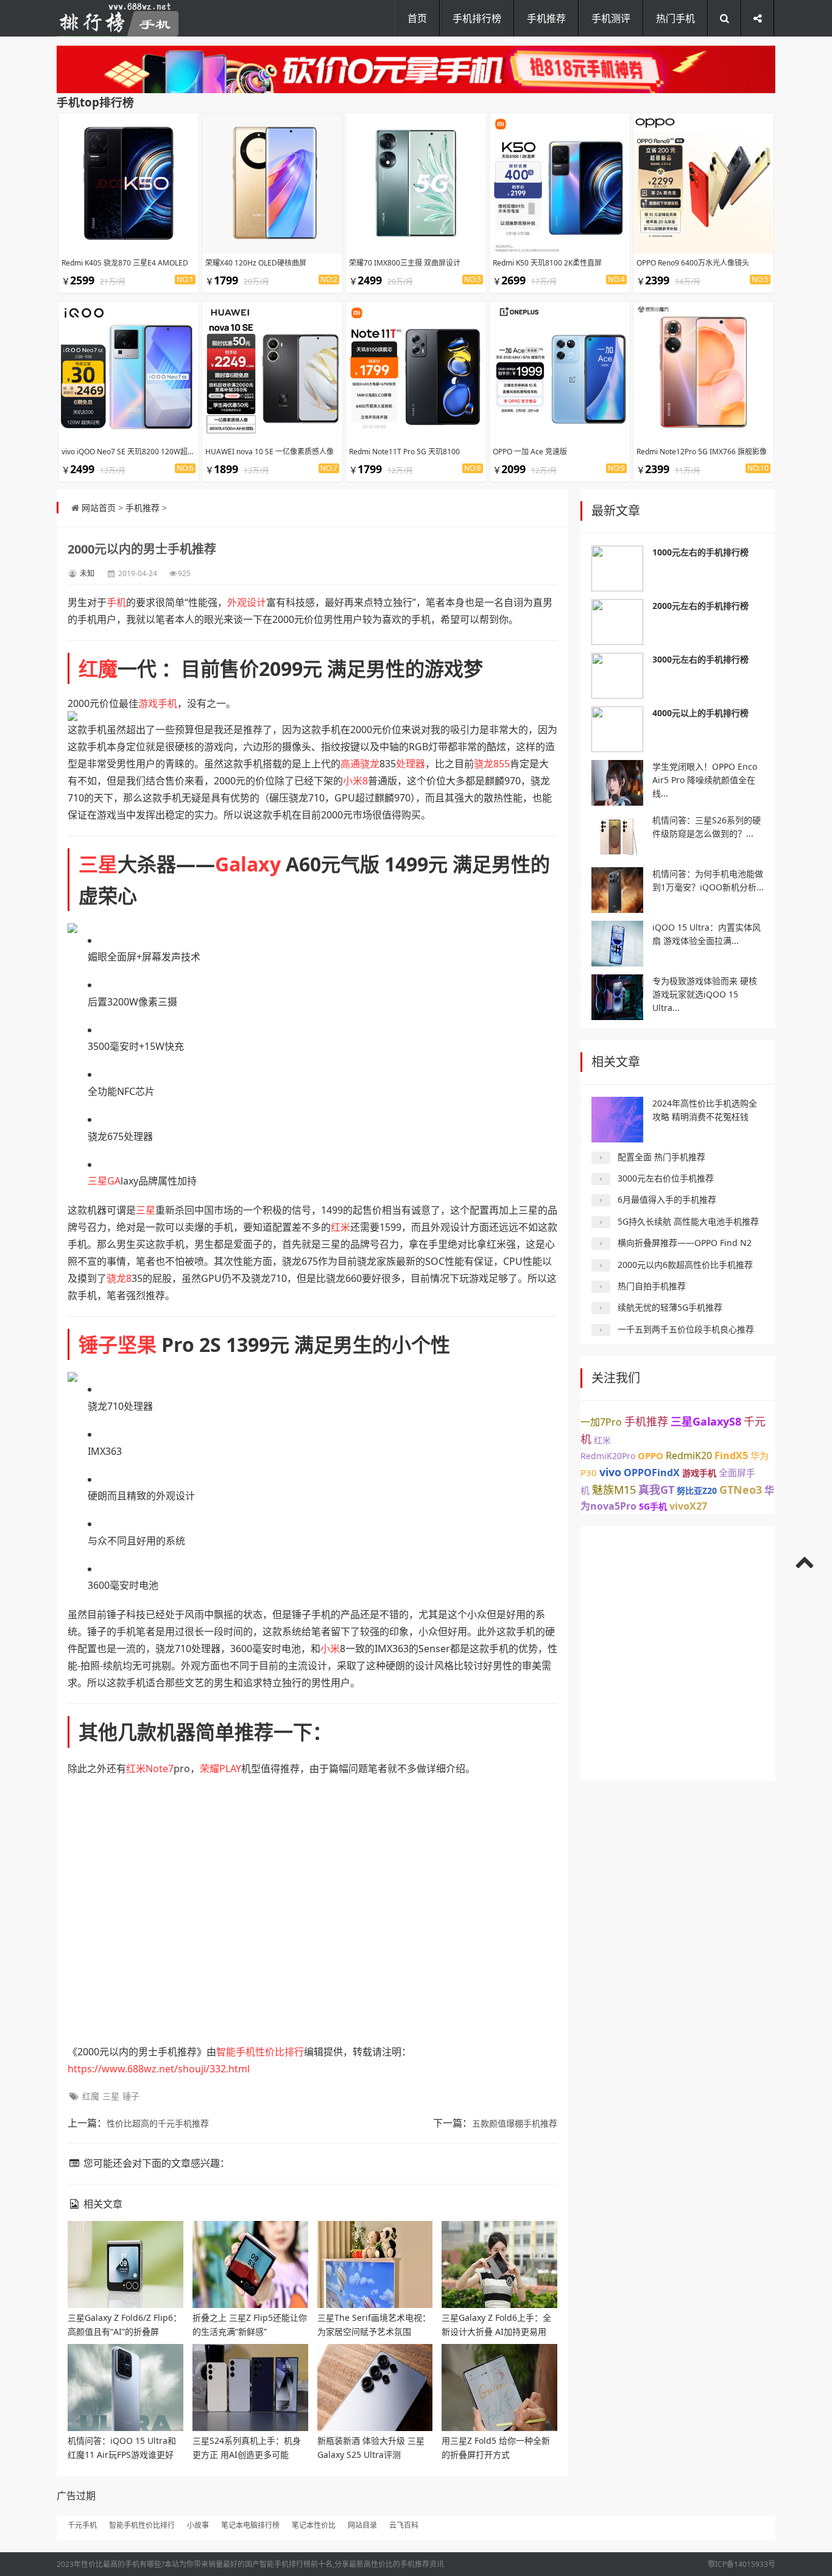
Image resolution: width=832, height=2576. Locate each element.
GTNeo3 (741, 1490)
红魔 (98, 668)
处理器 (411, 764)
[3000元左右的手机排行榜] (617, 676)
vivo (610, 1472)
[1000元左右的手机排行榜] (617, 568)
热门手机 (675, 18)
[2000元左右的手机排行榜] (617, 622)
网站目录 (362, 2525)
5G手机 (653, 1506)
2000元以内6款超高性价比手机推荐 (685, 1265)
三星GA (104, 1181)
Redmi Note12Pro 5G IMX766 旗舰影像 (702, 452)
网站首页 (99, 508)
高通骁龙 (360, 764)
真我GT (656, 1490)
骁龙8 (119, 1278)
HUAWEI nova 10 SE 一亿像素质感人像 (270, 452)
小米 (330, 1649)
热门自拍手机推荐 (652, 1286)
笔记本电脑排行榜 (250, 2525)
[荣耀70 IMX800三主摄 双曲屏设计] (416, 183)
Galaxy (248, 864)
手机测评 (611, 18)
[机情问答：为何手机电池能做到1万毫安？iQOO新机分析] (617, 890)
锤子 (98, 1344)
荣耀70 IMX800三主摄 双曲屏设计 (405, 263)
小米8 (355, 781)
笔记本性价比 (314, 2525)
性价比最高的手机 (110, 2564)
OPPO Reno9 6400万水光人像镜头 (693, 263)
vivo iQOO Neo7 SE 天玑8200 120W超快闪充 (136, 452)
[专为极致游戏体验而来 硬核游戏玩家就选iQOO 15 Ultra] (617, 997)
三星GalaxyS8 (706, 1421)
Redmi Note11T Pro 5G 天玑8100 (404, 452)
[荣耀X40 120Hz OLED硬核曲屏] (272, 183)
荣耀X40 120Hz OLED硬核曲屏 (256, 263)
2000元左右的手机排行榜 (700, 606)
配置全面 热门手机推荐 (661, 1157)
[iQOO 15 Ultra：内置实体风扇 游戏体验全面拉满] (617, 944)
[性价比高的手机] (416, 69)
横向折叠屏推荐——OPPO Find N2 (685, 1243)
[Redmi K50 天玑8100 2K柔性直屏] (560, 183)
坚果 (137, 1344)
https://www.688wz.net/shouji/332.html (159, 2069)
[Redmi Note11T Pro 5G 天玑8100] (416, 372)
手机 (116, 602)
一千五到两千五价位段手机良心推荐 (686, 1329)
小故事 (198, 2525)
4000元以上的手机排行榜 (700, 713)
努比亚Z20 (697, 1490)
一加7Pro (601, 1422)
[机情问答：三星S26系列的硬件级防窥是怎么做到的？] (617, 836)
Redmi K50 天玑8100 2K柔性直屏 (547, 263)
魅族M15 (614, 1490)
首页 (417, 18)
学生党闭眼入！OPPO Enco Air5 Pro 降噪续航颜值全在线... (705, 780)
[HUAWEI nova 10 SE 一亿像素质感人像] (272, 372)
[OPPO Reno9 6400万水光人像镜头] (703, 183)
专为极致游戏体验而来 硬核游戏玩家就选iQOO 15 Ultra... (705, 994)
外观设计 (247, 602)
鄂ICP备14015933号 (742, 2564)
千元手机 (82, 2525)
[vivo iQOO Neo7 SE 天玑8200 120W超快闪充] (129, 372)
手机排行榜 (477, 18)
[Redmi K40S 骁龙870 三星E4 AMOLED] (129, 183)
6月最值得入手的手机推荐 (667, 1199)
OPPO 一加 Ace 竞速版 (530, 452)
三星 (98, 864)
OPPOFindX (652, 1473)
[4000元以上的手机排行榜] (617, 729)
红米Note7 (150, 1768)
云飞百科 (404, 2525)
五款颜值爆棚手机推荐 (515, 2123)
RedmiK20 (689, 1455)
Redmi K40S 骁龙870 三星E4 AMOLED (125, 263)
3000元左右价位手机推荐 (666, 1178)
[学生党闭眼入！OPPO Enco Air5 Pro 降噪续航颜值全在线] (617, 783)
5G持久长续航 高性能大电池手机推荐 (688, 1221)
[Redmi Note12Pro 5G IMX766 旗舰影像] (703, 372)
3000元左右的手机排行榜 (700, 659)
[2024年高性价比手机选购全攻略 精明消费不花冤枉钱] (617, 1120)
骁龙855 (492, 764)
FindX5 (731, 1455)
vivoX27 (688, 1506)
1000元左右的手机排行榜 (700, 552)
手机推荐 (546, 18)
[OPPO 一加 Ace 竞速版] (560, 372)
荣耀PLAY (220, 1768)
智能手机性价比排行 (260, 2052)
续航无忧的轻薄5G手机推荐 (670, 1307)
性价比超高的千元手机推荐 (158, 2123)
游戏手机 (158, 703)
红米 (340, 1227)
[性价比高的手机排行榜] (118, 18)
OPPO (650, 1455)
